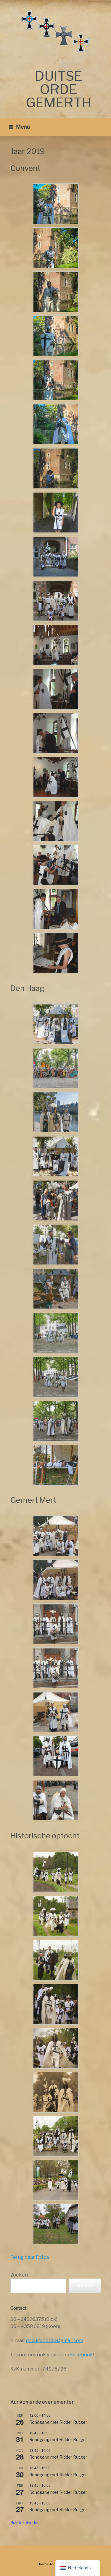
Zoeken (19, 2275)
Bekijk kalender (25, 2522)
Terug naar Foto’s (30, 2257)
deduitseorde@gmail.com (55, 2341)
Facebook (82, 2355)
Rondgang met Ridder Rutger (58, 2422)
